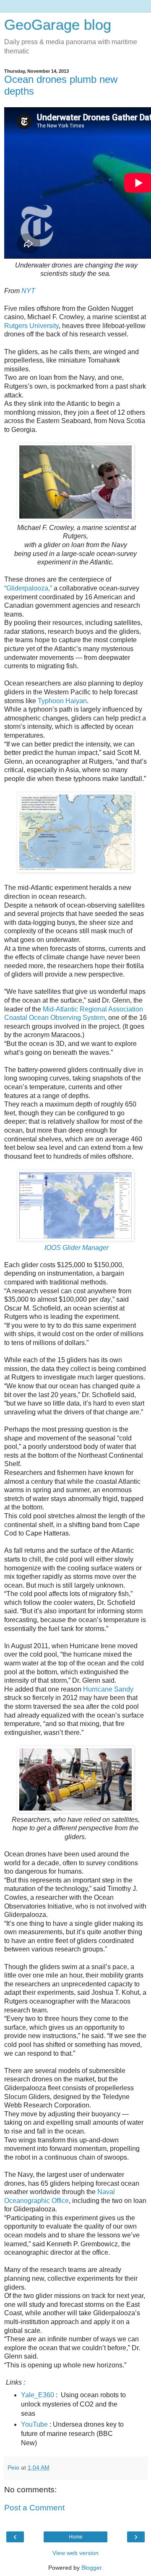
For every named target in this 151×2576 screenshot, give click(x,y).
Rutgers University (31, 326)
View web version (75, 2553)
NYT (28, 291)
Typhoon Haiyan (62, 701)
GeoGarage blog (58, 25)
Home (76, 2537)
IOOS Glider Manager (77, 1248)
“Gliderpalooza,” (28, 588)
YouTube (34, 2424)
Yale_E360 (38, 2395)
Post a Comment (34, 2508)
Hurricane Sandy (108, 1689)
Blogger (91, 2568)
